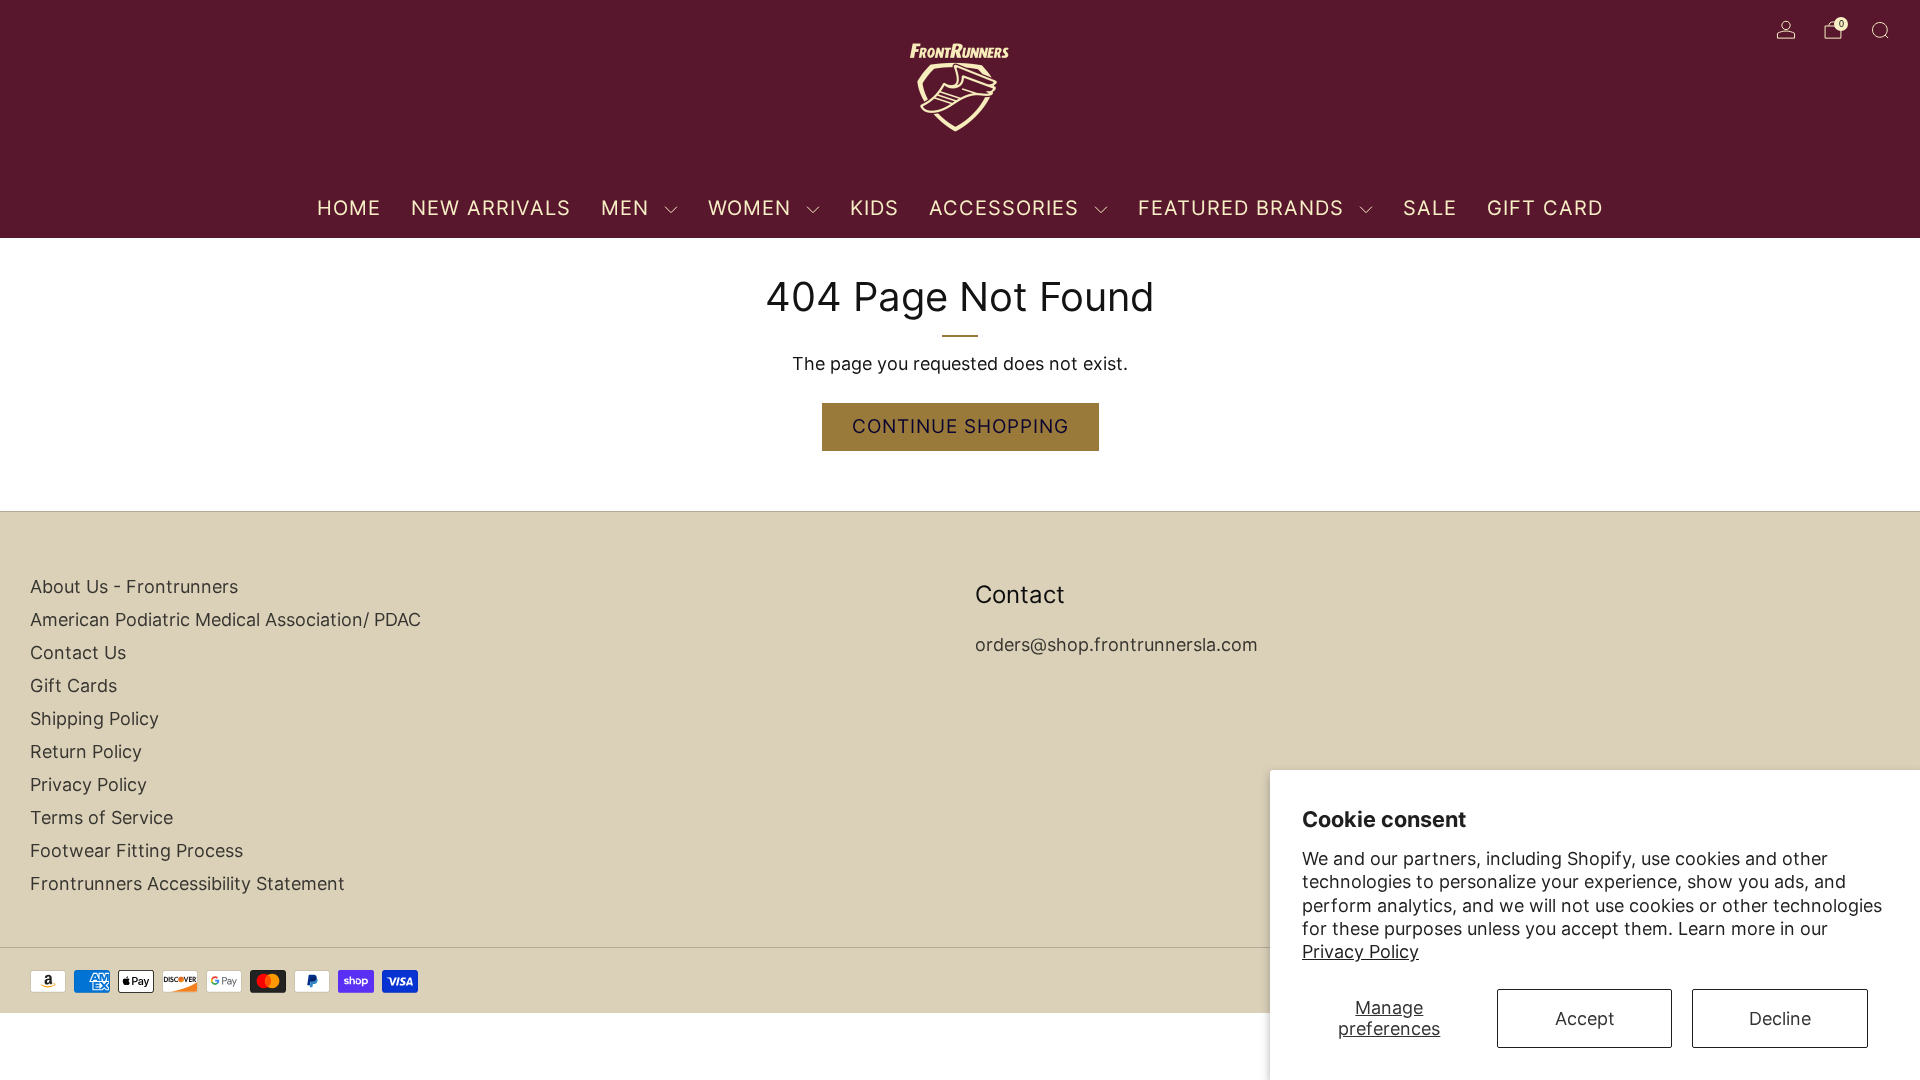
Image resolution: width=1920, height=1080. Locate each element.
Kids (874, 208)
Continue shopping (960, 426)
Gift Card (1545, 208)
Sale (1430, 208)
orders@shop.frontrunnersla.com (1116, 644)
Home (349, 208)
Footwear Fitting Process (136, 850)
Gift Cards (73, 685)
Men (625, 208)
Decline (1780, 1018)
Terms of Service (101, 817)
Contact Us (78, 652)
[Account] (1786, 30)
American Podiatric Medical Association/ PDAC (225, 619)
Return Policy (86, 751)
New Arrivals (491, 208)
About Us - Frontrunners (134, 586)
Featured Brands (1241, 208)
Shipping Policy (94, 718)
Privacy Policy (1360, 951)
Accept (1585, 1018)
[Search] (1880, 30)
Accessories (1004, 208)
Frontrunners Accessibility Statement (187, 883)
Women (749, 208)
